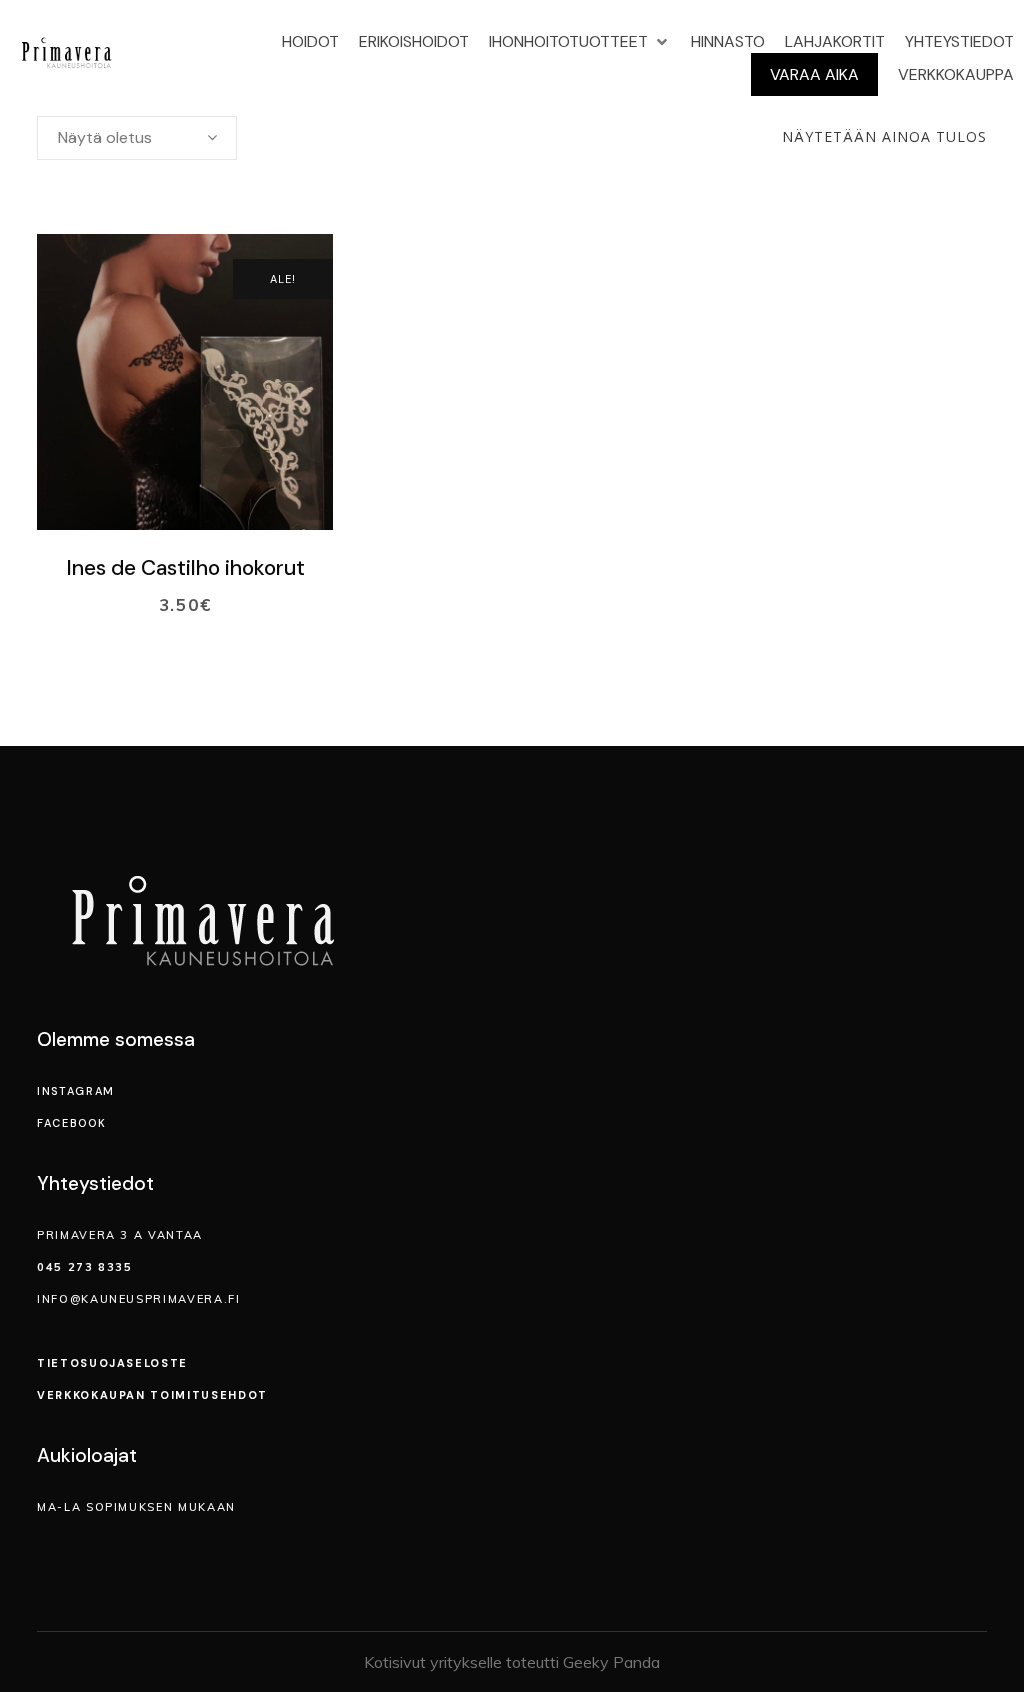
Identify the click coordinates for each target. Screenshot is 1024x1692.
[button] (580, 41)
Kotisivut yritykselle (433, 1662)
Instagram (76, 1091)
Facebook (71, 1123)
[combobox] (137, 138)
